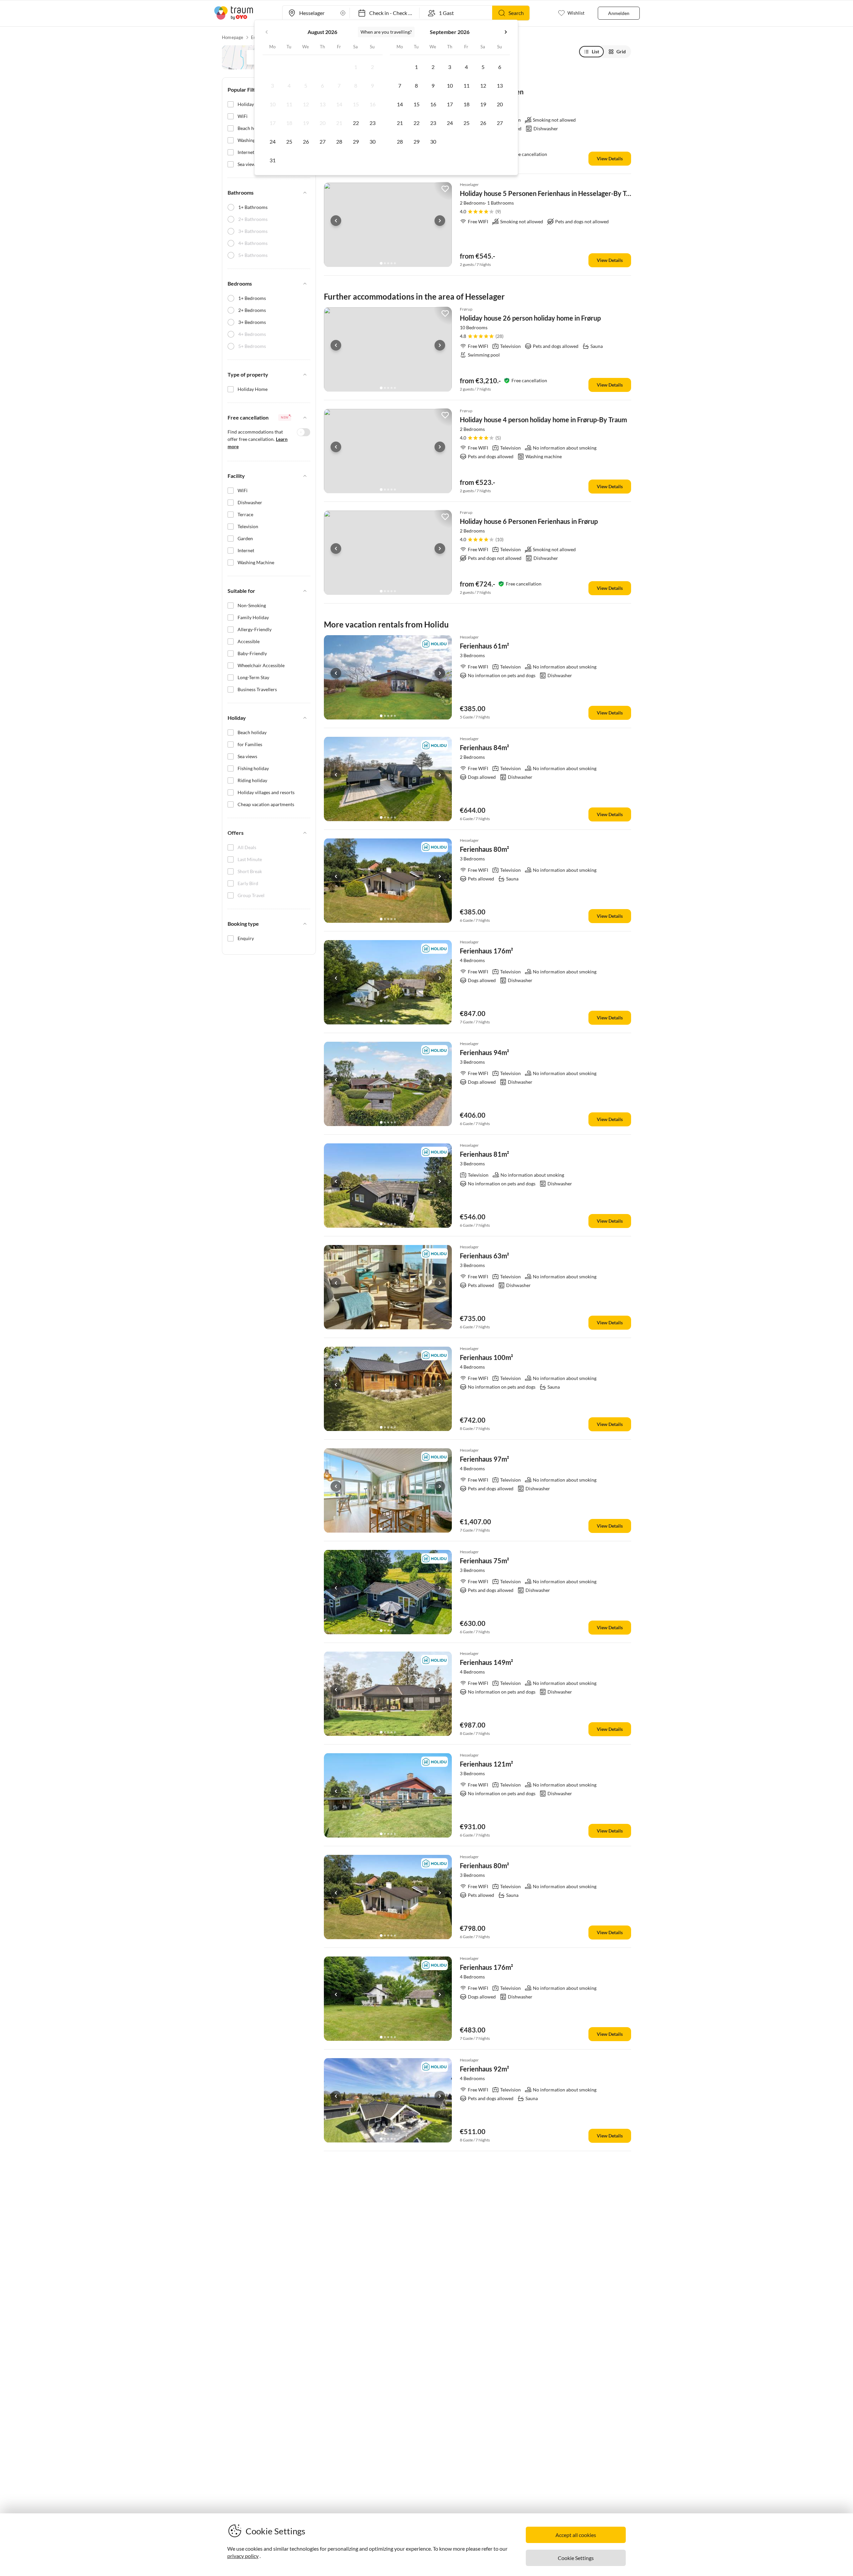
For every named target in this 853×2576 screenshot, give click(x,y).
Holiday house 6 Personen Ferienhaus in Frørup (529, 521)
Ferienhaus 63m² (484, 1256)
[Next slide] (440, 221)
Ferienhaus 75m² (484, 1561)
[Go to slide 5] (395, 263)
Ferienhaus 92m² (484, 2069)
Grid (621, 51)
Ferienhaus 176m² (486, 951)
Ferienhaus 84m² (484, 747)
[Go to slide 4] (392, 263)
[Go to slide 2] (385, 263)
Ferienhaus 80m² (484, 849)
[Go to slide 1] (381, 263)
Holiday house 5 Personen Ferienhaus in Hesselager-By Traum (551, 193)
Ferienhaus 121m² (486, 1764)
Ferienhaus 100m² (486, 1357)
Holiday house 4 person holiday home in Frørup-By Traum (543, 420)
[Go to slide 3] (388, 263)
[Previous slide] (336, 221)
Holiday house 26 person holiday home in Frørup (530, 318)
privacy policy (243, 2556)
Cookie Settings (576, 2558)
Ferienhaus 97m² (484, 1459)
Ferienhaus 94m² (484, 1052)
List (595, 51)
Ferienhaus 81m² (484, 1154)
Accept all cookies (576, 2535)
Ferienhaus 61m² (484, 646)
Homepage (233, 37)
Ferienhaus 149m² (486, 1662)
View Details (610, 158)
